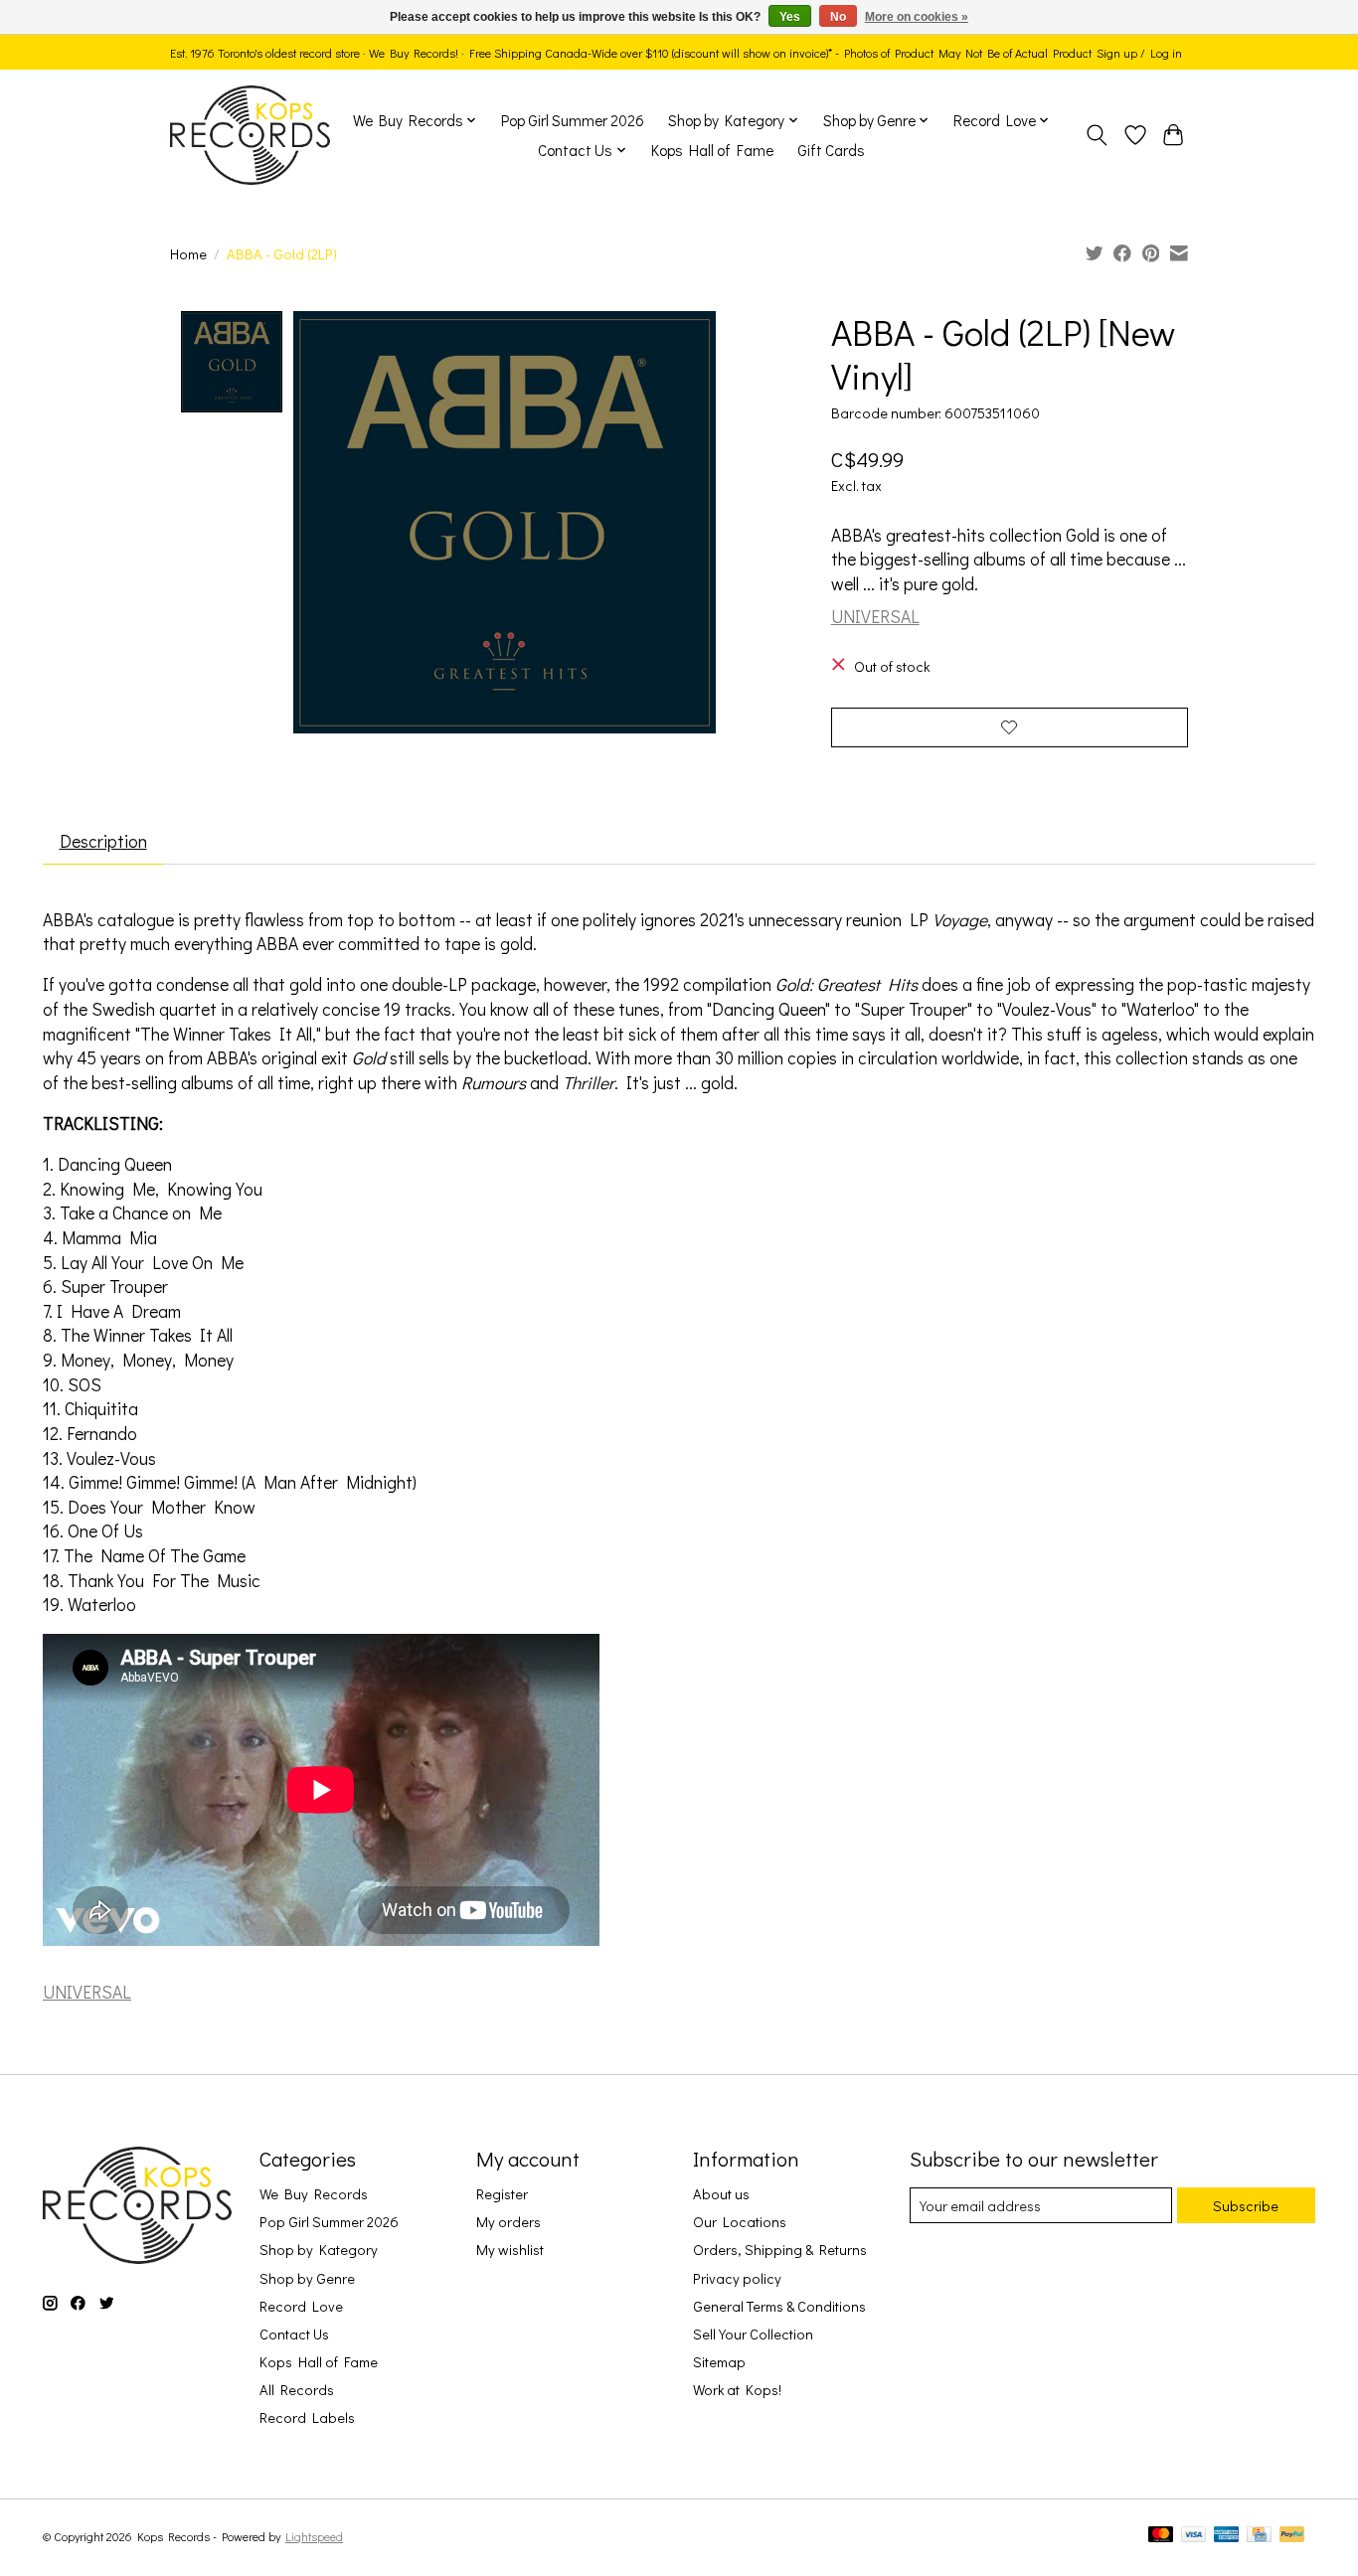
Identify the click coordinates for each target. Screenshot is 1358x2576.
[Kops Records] (250, 135)
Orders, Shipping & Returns (780, 2250)
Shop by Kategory (319, 2250)
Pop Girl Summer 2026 (573, 120)
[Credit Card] (1259, 2536)
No (838, 17)
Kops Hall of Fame (712, 150)
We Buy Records (314, 2194)
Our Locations (740, 2222)
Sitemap (719, 2362)
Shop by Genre (307, 2278)
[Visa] (1194, 2536)
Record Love (301, 2306)
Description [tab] (103, 841)
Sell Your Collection (753, 2334)
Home (188, 254)
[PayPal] (1292, 2536)
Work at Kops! (737, 2390)
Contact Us (294, 2334)
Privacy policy (737, 2278)
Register (502, 2194)
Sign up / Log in (1139, 53)
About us (721, 2194)
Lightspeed (314, 2536)
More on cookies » (917, 17)
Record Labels (307, 2417)
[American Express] (1227, 2536)
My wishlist (510, 2250)
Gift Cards (831, 150)
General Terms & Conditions (779, 2306)
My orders (509, 2222)
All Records (297, 2390)
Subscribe (1246, 2206)
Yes (790, 17)
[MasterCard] (1161, 2536)
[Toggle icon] (1097, 135)
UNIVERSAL (875, 617)
